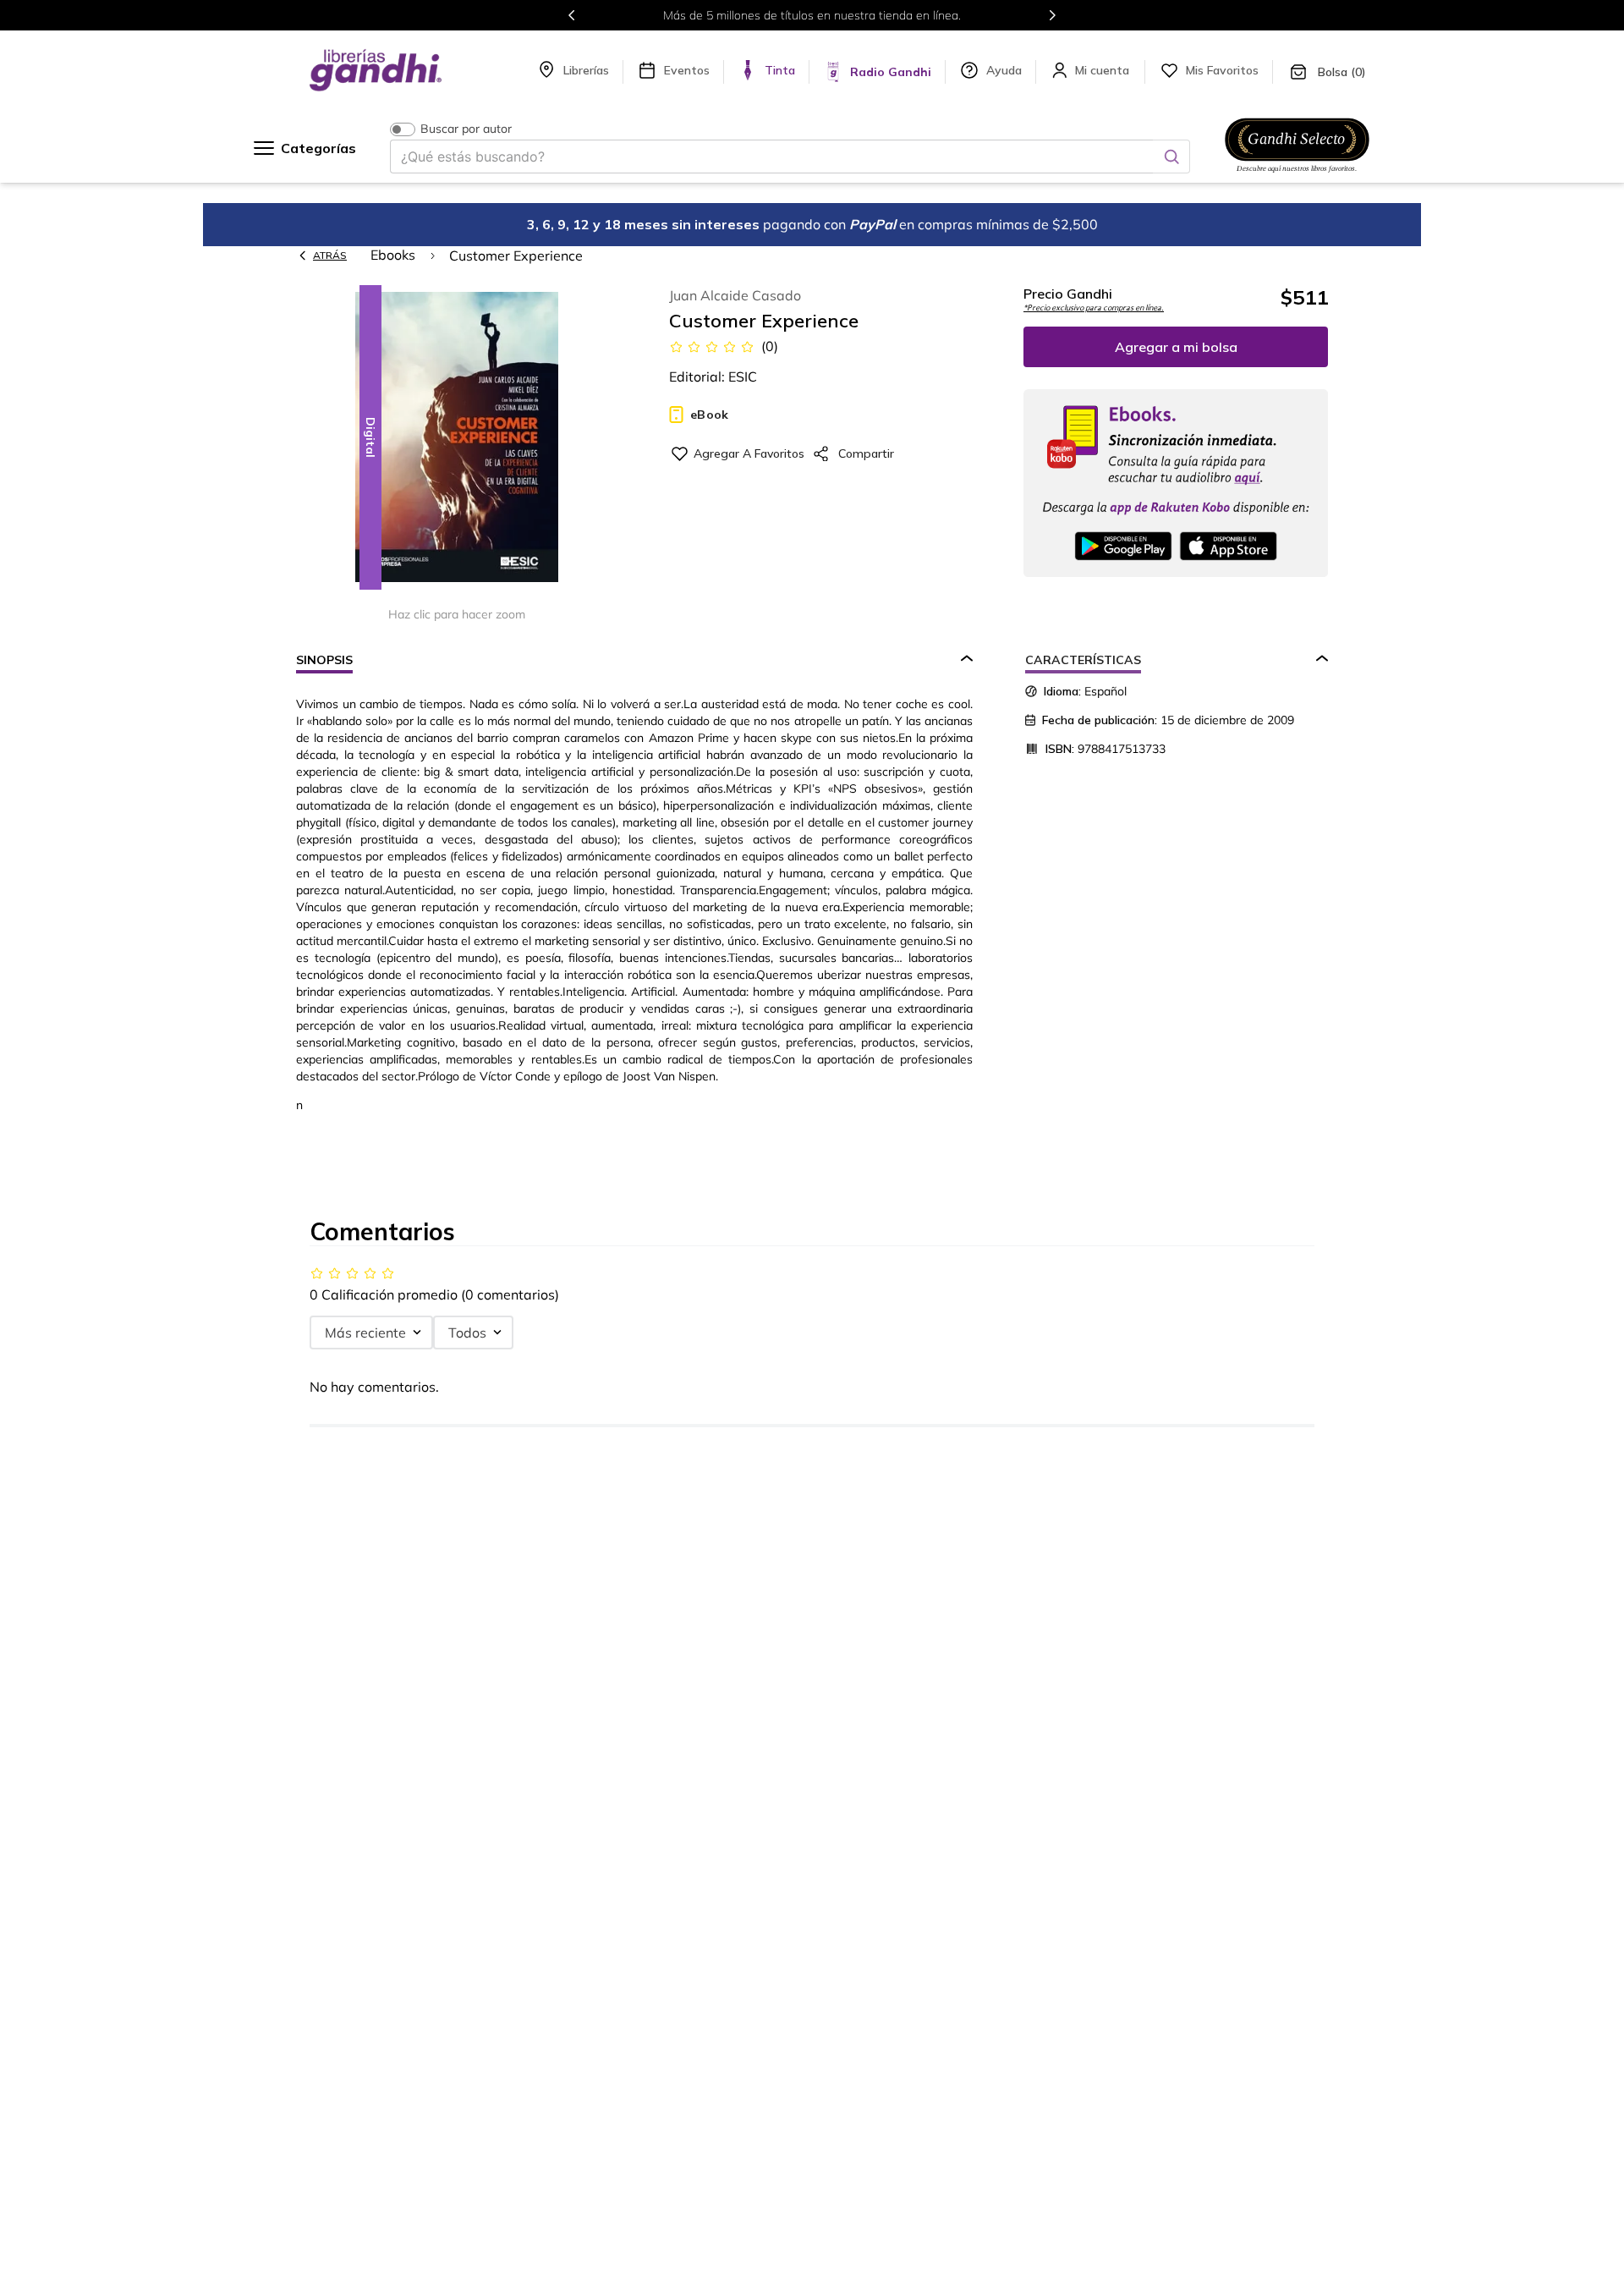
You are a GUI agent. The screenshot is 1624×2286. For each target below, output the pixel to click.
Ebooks (393, 255)
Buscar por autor (466, 129)
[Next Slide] (1052, 15)
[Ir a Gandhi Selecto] (1297, 175)
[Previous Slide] (572, 15)
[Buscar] (1171, 157)
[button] (457, 439)
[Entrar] (1104, 70)
